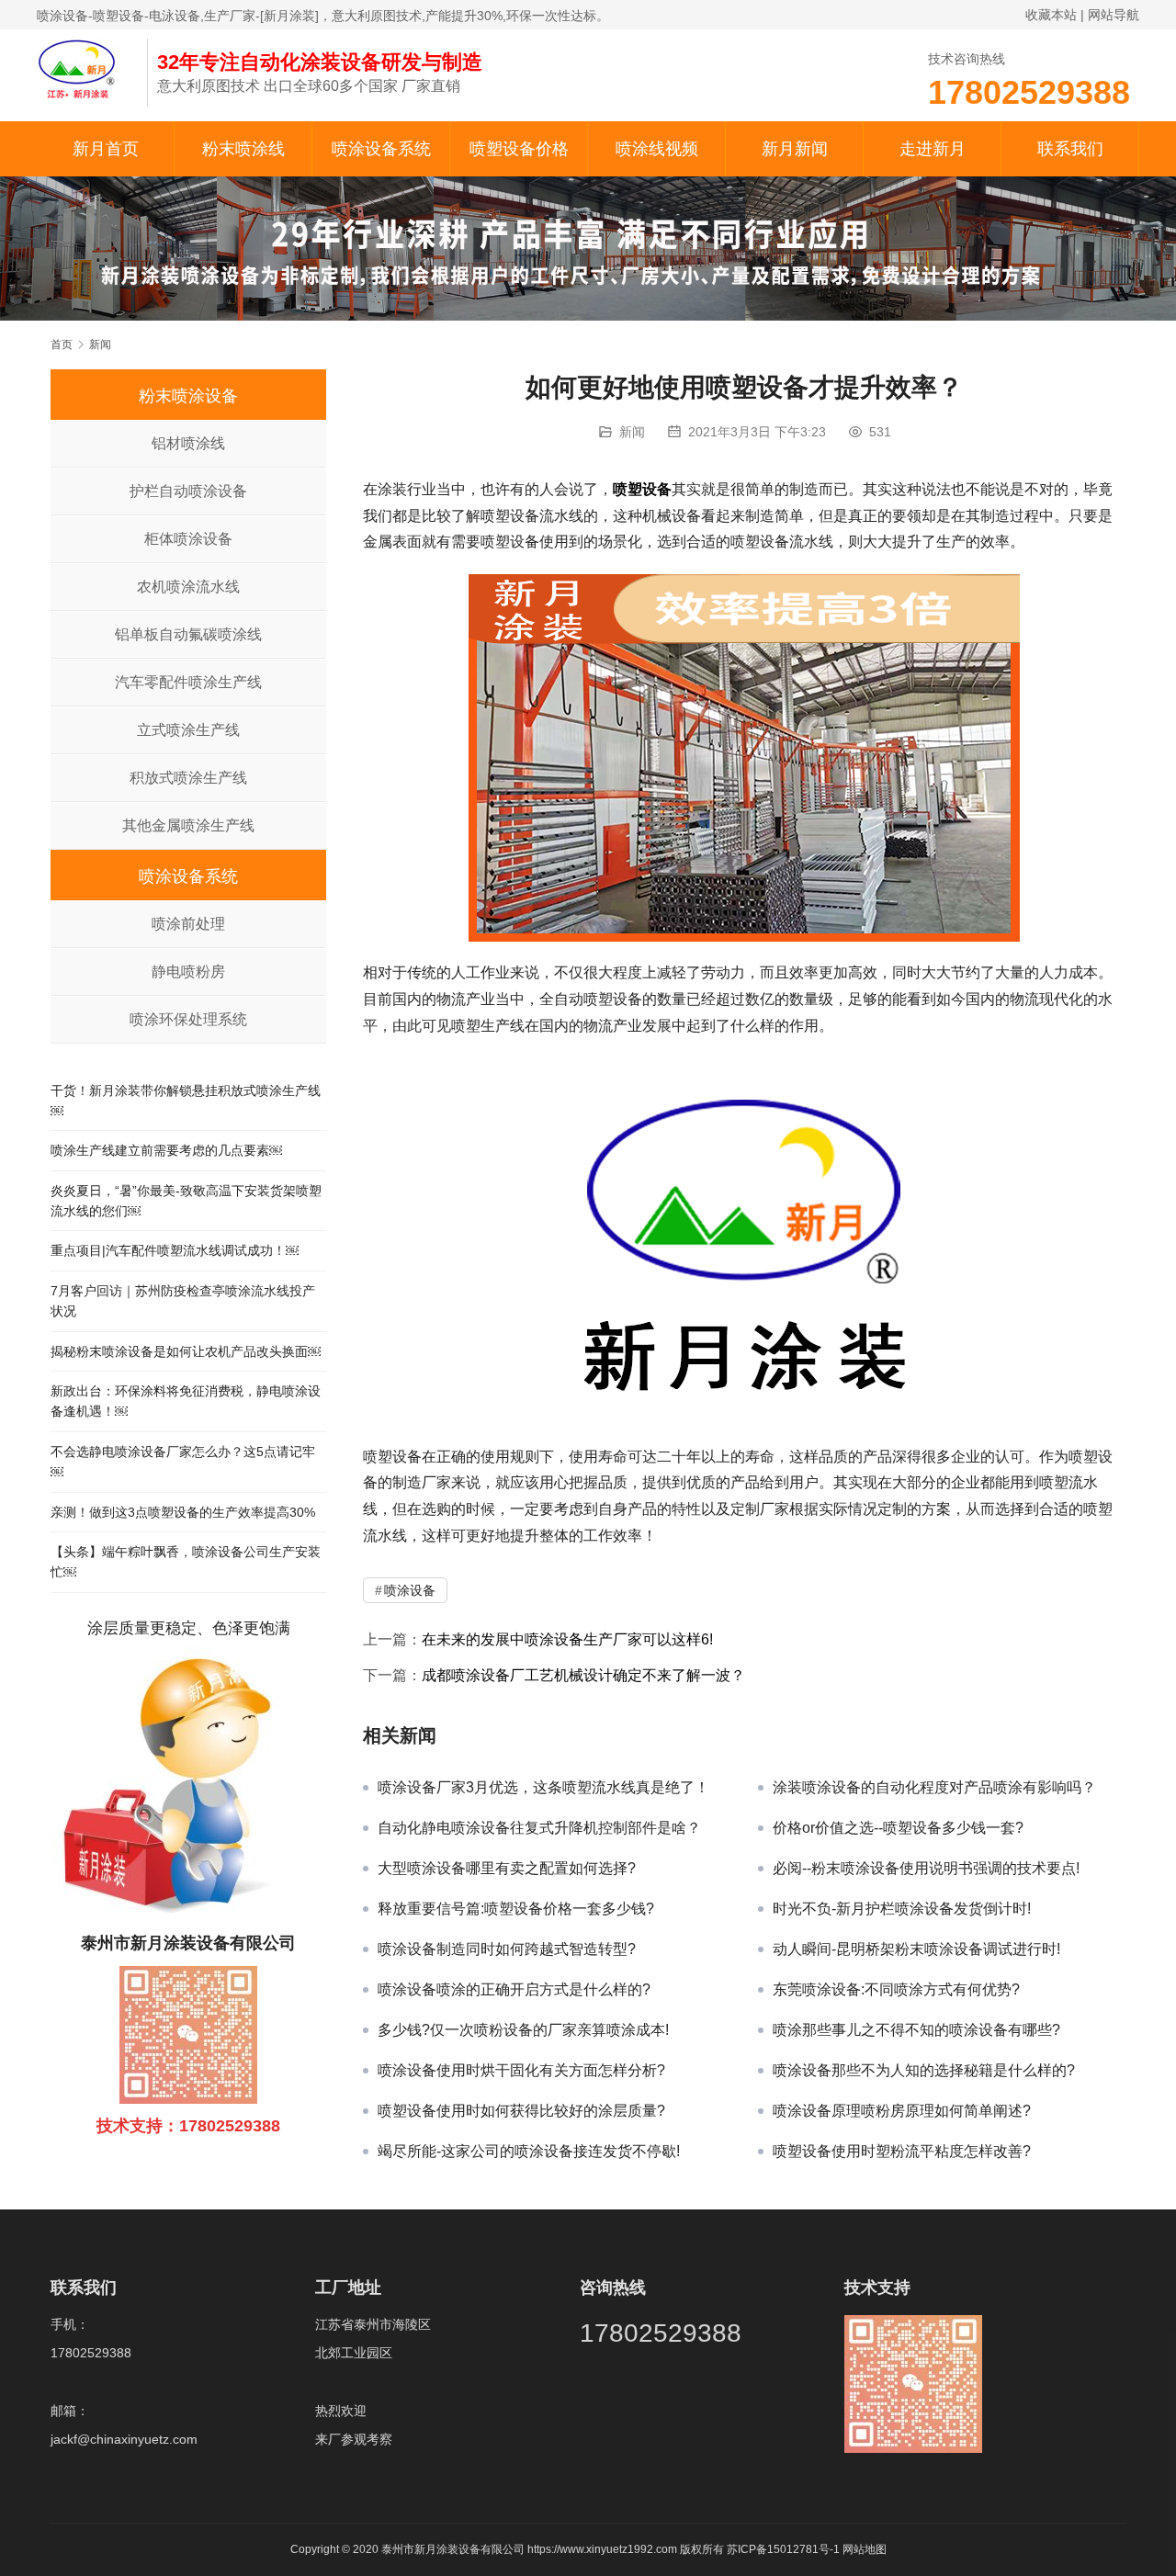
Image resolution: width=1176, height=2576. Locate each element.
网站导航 (1114, 15)
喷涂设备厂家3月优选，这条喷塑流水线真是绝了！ (543, 1787)
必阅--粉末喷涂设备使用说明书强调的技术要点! (926, 1868)
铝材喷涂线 (188, 443)
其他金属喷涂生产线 (188, 825)
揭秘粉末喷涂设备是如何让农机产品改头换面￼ (186, 1351)
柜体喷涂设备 (188, 539)
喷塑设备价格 (519, 149)
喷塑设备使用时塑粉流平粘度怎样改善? (902, 2151)
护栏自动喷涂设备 (188, 491)
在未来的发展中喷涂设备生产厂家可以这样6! (567, 1639)
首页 (62, 345)
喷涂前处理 (188, 924)
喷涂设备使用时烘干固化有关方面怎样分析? (521, 2070)
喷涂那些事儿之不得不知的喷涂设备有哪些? (916, 2030)
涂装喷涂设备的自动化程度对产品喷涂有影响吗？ (934, 1787)
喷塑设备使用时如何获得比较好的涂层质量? (521, 2111)
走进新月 (933, 149)
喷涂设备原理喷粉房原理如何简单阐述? (902, 2111)
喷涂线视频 (657, 149)
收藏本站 (1051, 15)
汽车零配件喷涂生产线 (188, 682)
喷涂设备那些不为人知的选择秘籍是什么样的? (924, 2070)
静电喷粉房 (188, 972)
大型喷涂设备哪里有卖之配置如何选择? (507, 1868)
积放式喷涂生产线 (188, 778)
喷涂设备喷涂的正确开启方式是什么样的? (514, 1989)
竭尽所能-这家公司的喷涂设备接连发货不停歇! (529, 2151)
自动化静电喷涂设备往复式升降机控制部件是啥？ (539, 1828)
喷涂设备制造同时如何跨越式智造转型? (507, 1949)
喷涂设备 (410, 1590)
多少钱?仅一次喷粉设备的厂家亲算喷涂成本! (523, 2030)
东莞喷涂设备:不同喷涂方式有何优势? (896, 1989)
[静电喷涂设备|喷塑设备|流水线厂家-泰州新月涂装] (83, 68)
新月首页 (106, 149)
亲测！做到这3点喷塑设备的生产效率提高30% (183, 1512)
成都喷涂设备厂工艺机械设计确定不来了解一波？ (583, 1675)
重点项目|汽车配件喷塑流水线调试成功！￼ (175, 1250)
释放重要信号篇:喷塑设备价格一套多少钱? (516, 1909)
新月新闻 (795, 149)
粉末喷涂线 (243, 149)
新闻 (632, 432)
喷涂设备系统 (381, 149)
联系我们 (1070, 149)
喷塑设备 (642, 489)
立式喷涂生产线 (188, 730)
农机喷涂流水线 (188, 587)
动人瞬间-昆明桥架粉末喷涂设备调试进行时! (916, 1949)
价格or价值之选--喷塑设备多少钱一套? (898, 1828)
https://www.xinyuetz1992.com (602, 2549)
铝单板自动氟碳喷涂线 (188, 634)
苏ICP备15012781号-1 (785, 2549)
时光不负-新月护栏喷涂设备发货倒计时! (902, 1909)
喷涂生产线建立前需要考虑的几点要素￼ (166, 1150)
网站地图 (865, 2549)
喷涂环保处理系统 (188, 1019)
